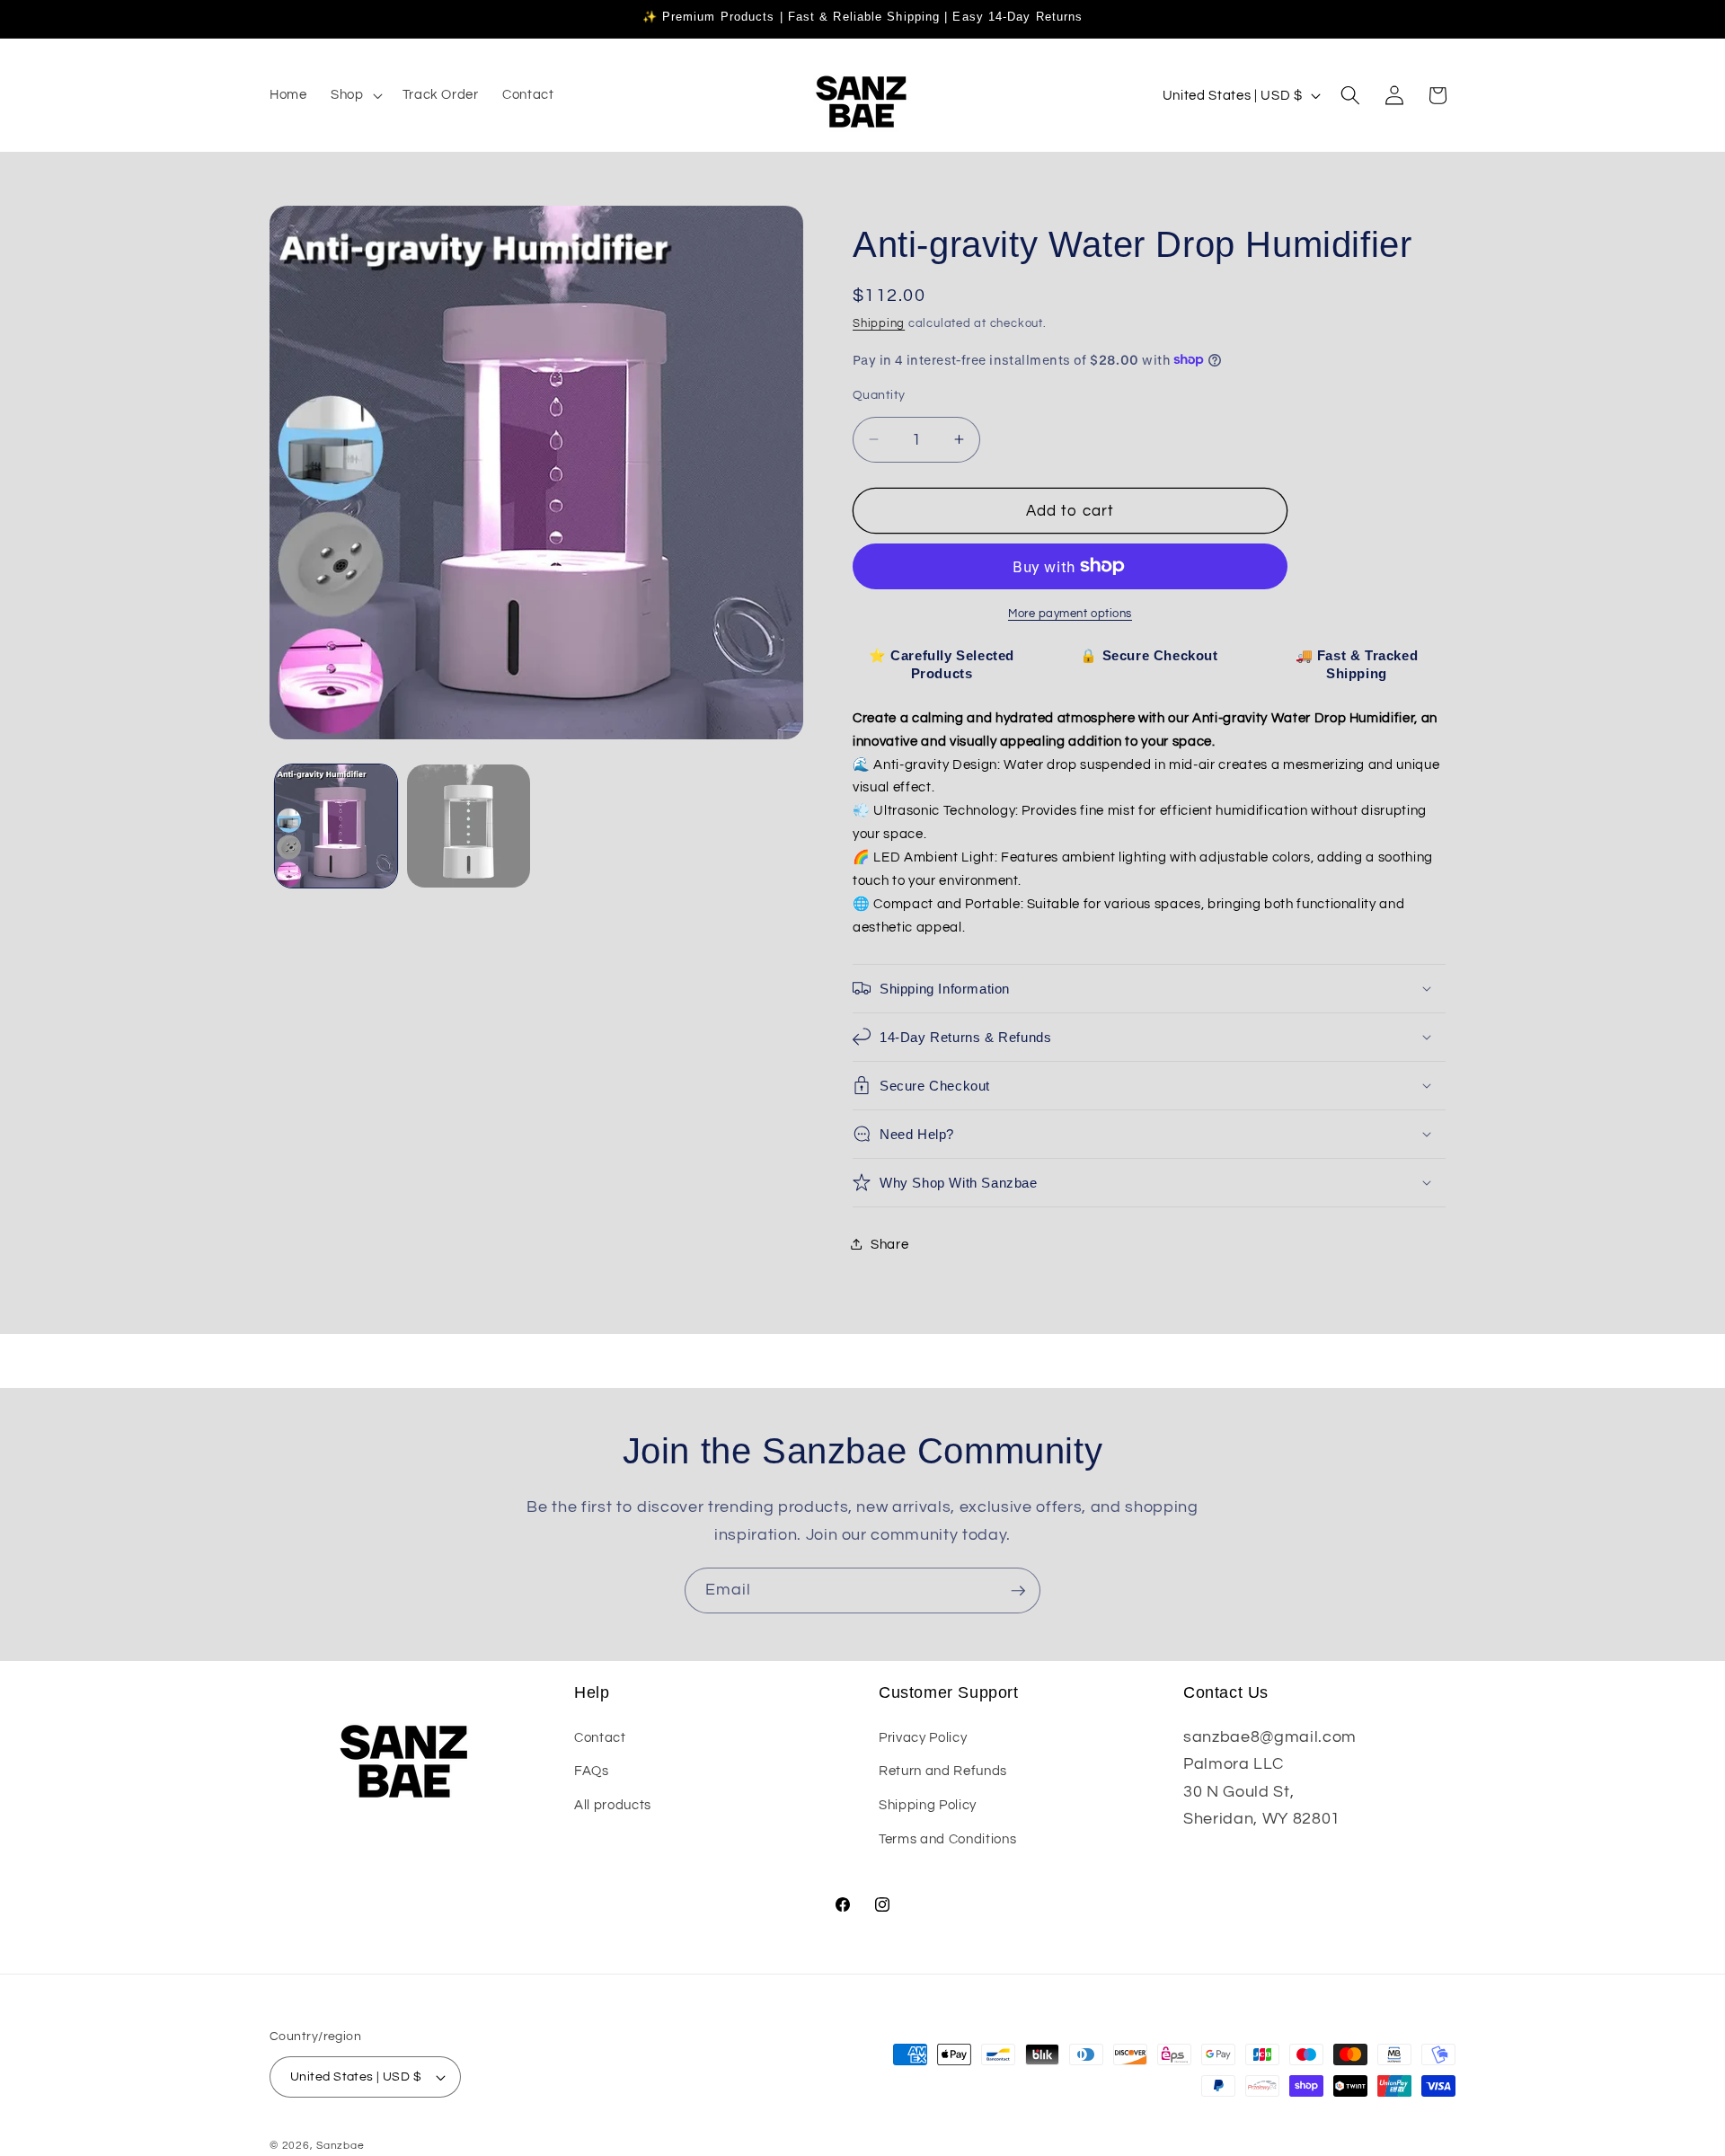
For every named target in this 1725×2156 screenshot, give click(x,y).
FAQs (592, 1771)
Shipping (879, 323)
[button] (355, 95)
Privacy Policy (923, 1736)
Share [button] (889, 1243)
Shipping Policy (928, 1804)
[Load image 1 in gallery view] (336, 826)
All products (613, 1804)
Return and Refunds (943, 1771)
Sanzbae (340, 2146)
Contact (600, 1736)
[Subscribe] (1018, 1591)
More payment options (1070, 613)
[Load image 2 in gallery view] (469, 826)
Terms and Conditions (947, 1838)
